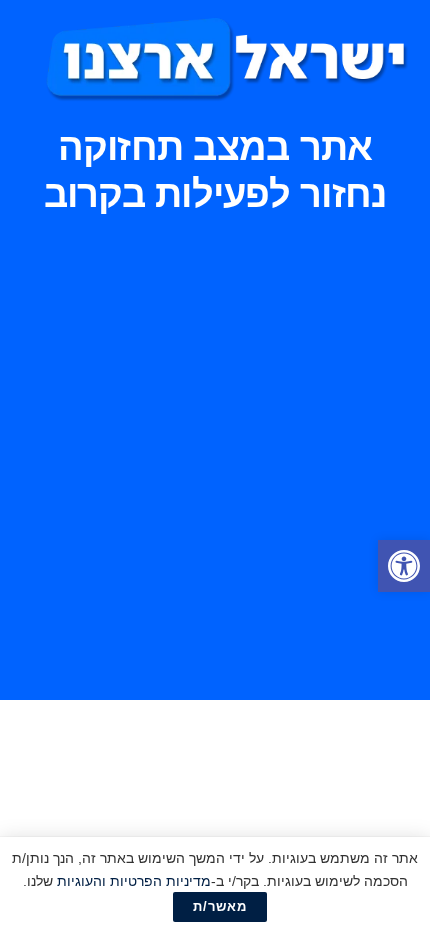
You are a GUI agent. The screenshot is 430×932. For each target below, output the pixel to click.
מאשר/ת (220, 906)
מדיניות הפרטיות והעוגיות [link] (134, 881)
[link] (404, 566)
